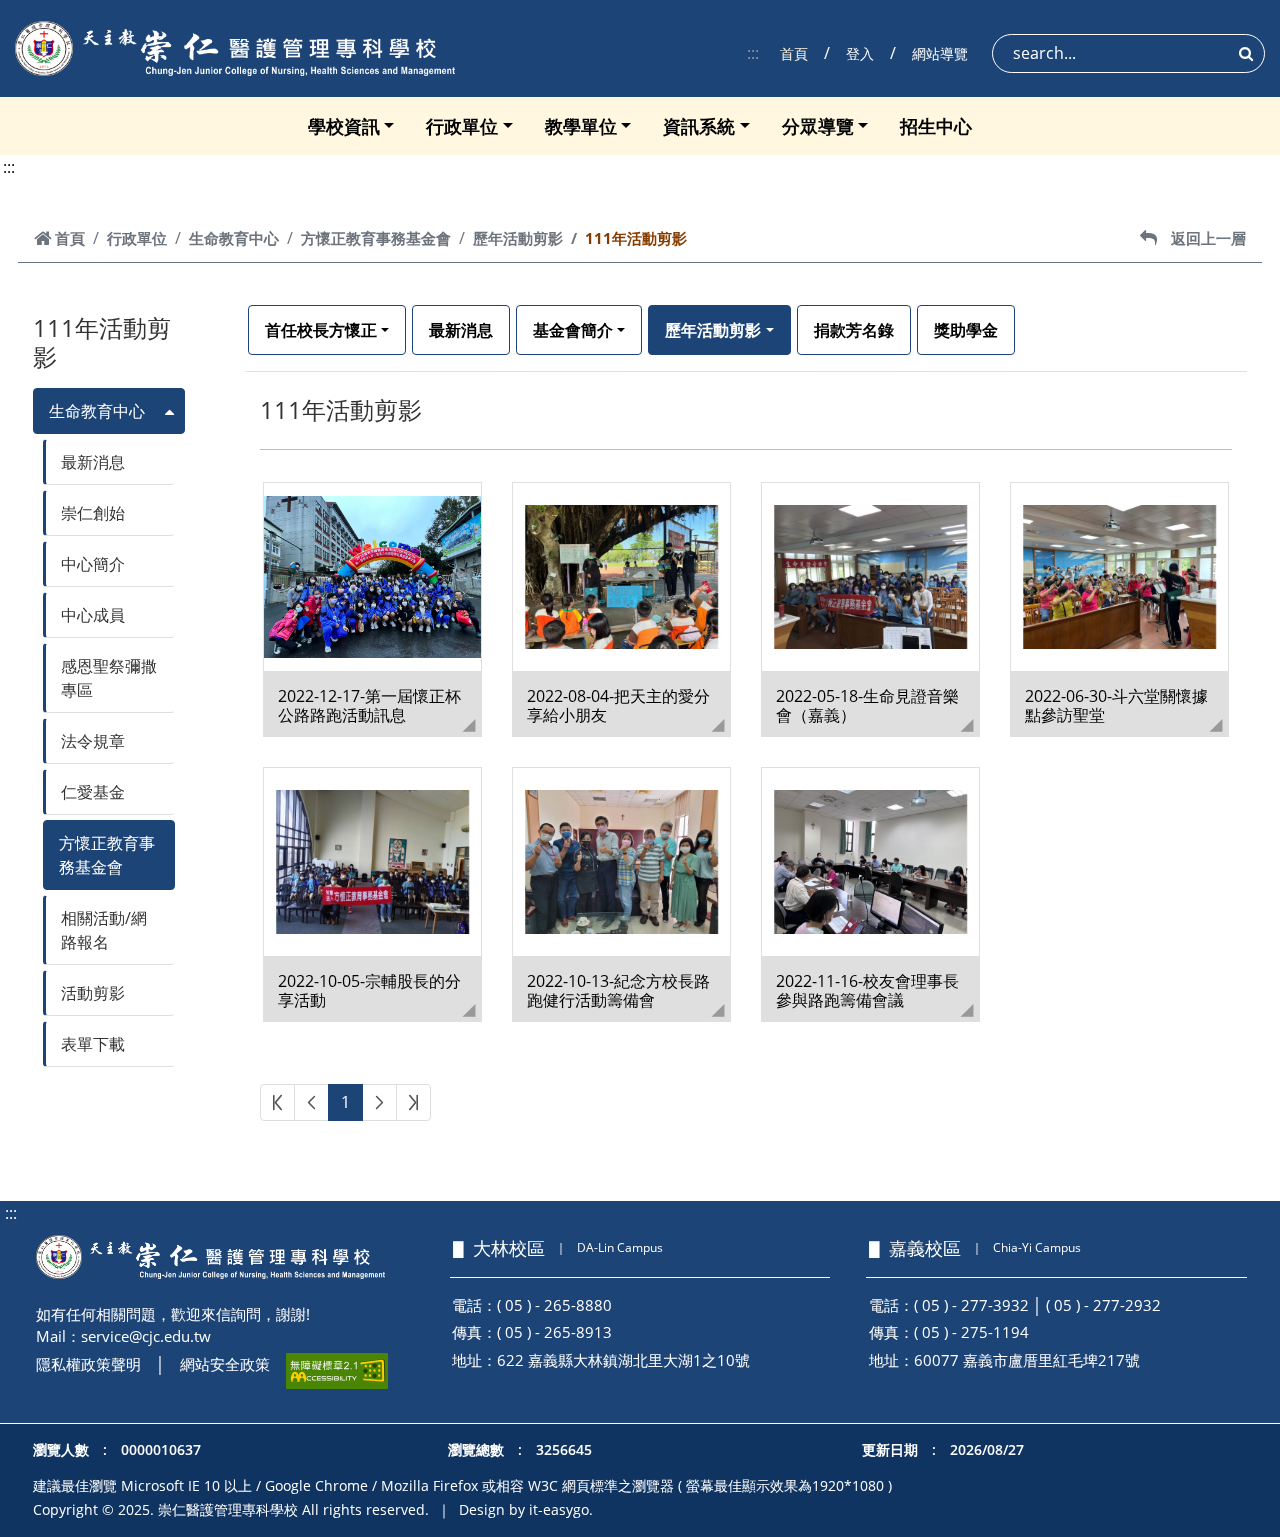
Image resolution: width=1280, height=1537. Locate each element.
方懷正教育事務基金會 (376, 238)
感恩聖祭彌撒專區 (109, 678)
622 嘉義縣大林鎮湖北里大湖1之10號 (623, 1360)
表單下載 (93, 1044)
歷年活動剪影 (518, 238)
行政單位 (462, 126)
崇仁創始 (93, 513)
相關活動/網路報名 (104, 930)
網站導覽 (940, 53)
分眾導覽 (818, 126)
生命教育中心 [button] (97, 411)
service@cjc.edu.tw (146, 1336)
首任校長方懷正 (321, 330)
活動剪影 (93, 993)
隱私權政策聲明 (88, 1364)
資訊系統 (699, 126)
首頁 (794, 53)
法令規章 (93, 741)
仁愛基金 (93, 792)
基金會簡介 (573, 330)
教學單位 (581, 126)
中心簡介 (93, 564)
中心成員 (93, 615)
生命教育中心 (234, 238)
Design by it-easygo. (526, 1509)
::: (753, 53)
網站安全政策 (225, 1364)
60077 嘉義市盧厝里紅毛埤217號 (1027, 1360)
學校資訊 (344, 126)
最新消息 (93, 462)
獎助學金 (966, 330)
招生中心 (936, 126)
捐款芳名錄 (854, 330)
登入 (860, 53)
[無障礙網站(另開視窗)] (337, 1371)
